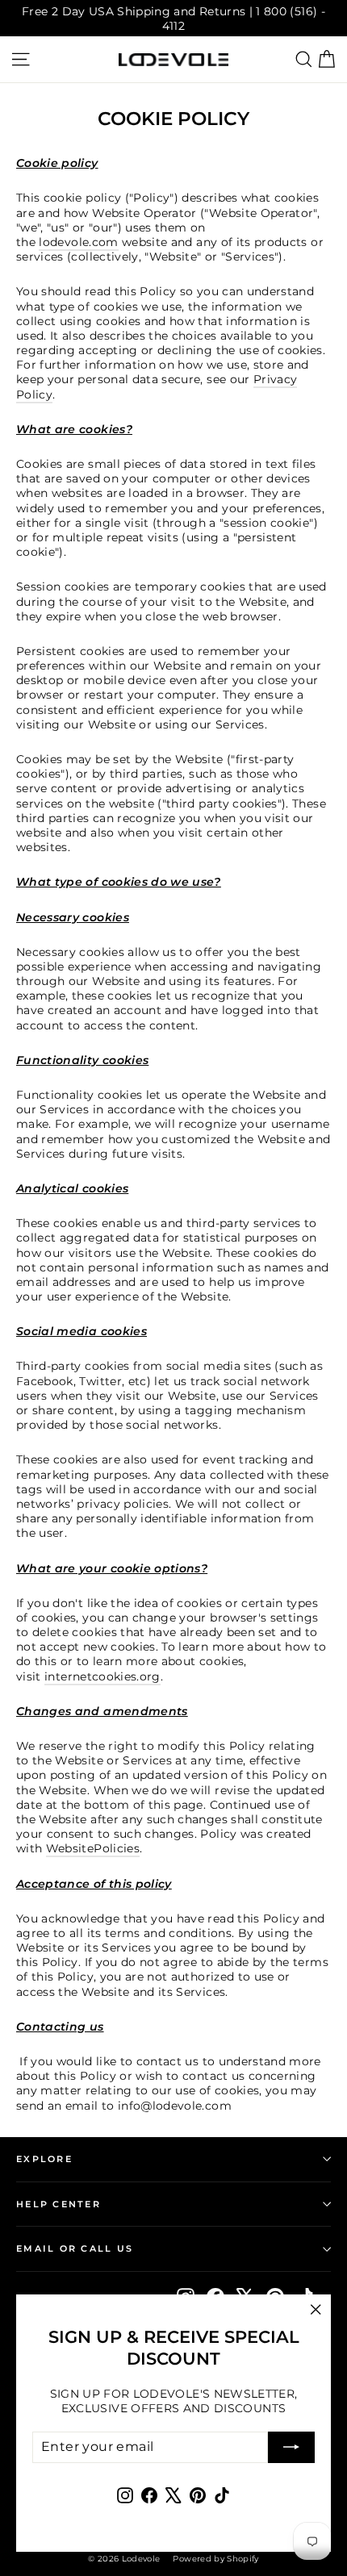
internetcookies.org (102, 1676)
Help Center (59, 2204)
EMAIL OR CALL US (75, 2248)
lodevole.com (78, 242)
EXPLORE (44, 2159)
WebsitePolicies (93, 1848)
